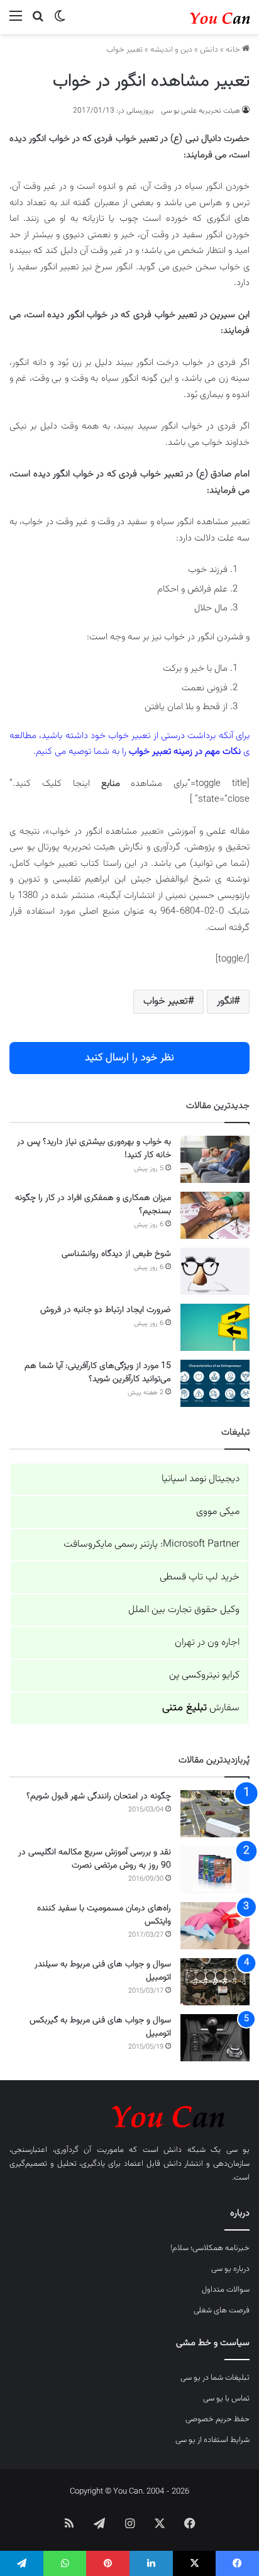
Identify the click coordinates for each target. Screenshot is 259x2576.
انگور (225, 1001)
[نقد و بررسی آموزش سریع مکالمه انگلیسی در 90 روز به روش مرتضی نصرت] (215, 1870)
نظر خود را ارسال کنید (129, 1058)
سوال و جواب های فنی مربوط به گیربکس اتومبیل (100, 2027)
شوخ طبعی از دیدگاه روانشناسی (116, 1254)
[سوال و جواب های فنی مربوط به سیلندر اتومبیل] (215, 1982)
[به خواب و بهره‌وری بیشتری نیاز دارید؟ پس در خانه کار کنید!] (215, 1159)
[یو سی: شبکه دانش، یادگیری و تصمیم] (199, 17)
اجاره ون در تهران (207, 1643)
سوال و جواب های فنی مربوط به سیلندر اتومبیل (103, 1971)
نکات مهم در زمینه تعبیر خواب (185, 752)
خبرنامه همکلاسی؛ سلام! (210, 2248)
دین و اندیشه (171, 50)
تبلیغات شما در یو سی (215, 2378)
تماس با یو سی (226, 2399)
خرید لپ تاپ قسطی (200, 1577)
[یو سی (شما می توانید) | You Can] (129, 2114)
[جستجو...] (38, 22)
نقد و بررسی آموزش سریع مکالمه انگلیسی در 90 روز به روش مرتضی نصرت (95, 1859)
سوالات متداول (226, 2290)
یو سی (238, 2150)
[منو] (16, 22)
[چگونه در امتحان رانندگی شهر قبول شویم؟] (215, 1814)
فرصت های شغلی (222, 2310)
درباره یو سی (230, 2269)
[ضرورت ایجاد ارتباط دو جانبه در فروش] (215, 1327)
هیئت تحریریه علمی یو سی (201, 111)
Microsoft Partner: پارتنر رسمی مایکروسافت (152, 1544)
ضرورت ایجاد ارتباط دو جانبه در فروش (106, 1310)
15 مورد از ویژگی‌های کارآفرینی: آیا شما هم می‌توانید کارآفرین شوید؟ (98, 1373)
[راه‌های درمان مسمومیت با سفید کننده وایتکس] (215, 1926)
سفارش (201, 1708)
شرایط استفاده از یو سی (212, 2440)
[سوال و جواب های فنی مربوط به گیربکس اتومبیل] (215, 2038)
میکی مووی (218, 1512)
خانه (234, 50)
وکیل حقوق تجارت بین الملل (184, 1610)
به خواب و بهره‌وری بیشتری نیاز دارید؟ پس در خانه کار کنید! (94, 1149)
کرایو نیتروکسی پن (204, 1675)
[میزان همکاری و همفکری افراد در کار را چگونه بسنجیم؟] (215, 1215)
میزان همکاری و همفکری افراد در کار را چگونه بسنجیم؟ (93, 1205)
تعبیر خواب (124, 50)
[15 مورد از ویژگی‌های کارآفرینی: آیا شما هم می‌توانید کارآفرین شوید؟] (215, 1383)
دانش (209, 50)
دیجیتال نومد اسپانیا (201, 1479)
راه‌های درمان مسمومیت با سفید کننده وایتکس (104, 1915)
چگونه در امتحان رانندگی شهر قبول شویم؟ (99, 1796)
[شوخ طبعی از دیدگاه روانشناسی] (215, 1271)
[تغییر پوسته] (60, 22)
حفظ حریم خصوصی (218, 2419)
